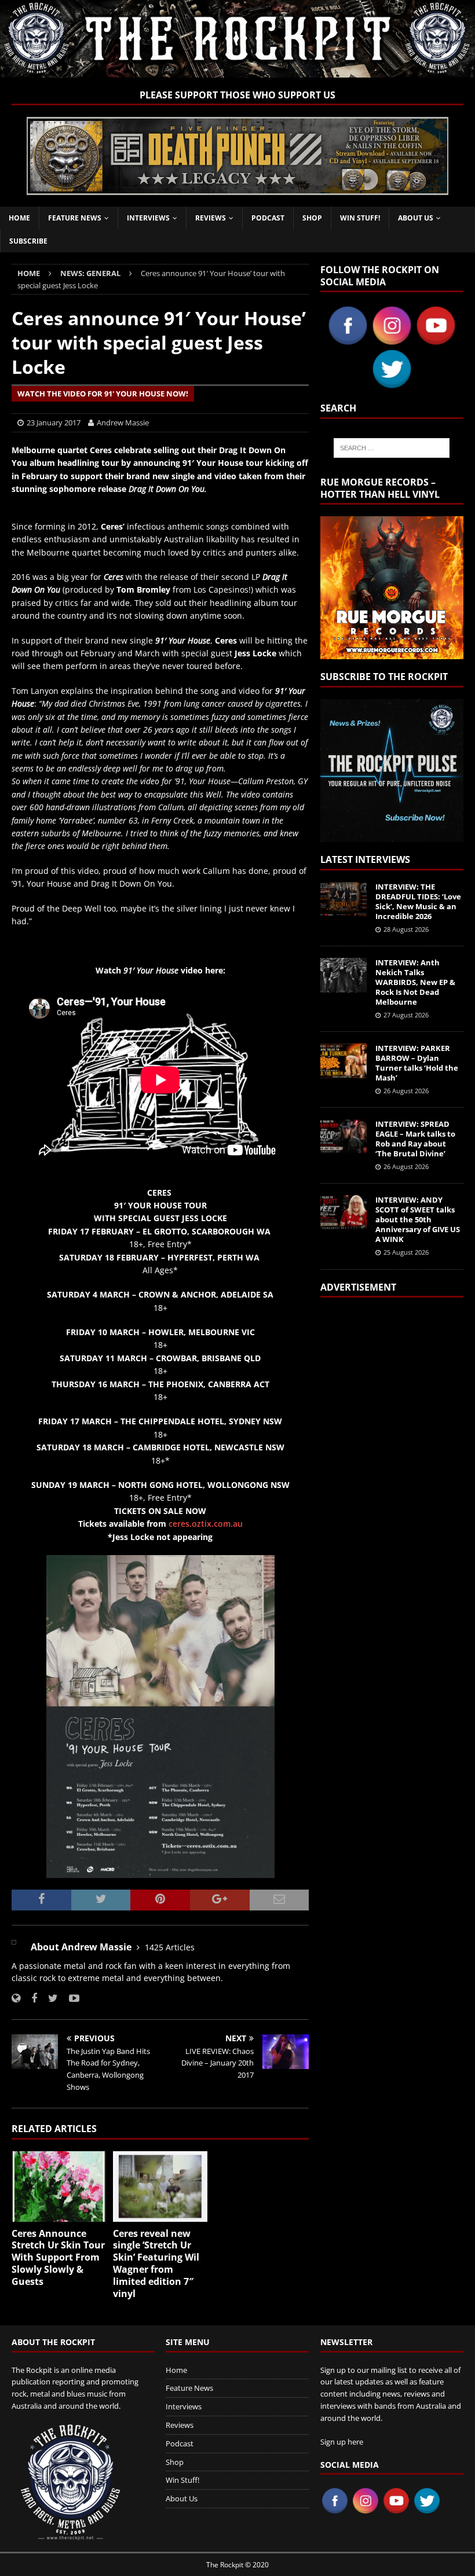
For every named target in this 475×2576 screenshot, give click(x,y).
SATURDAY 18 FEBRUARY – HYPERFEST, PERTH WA (160, 1257)
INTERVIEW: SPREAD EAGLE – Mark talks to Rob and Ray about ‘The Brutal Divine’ (415, 1139)
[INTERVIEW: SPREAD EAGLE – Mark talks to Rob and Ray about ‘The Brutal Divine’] (344, 1137)
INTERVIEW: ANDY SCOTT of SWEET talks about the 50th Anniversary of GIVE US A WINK (418, 1219)
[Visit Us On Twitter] (392, 384)
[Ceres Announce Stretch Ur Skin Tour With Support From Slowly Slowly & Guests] (59, 2187)
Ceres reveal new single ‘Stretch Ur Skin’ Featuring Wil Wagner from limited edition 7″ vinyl (156, 2263)
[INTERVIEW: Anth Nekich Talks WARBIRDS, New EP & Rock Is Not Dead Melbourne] (344, 975)
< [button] (41, 153)
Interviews (148, 218)
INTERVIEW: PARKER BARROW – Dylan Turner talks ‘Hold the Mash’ (417, 1063)
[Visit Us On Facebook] (348, 341)
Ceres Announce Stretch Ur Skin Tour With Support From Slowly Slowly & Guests (58, 2257)
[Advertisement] (392, 1454)
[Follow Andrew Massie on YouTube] (70, 1998)
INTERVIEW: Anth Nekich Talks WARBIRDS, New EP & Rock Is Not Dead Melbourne (415, 982)
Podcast (268, 218)
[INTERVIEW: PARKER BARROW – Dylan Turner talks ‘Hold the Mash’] (344, 1061)
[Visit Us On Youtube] (436, 341)
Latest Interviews (365, 859)
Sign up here (342, 2442)
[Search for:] (392, 448)
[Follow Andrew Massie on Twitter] (49, 1998)
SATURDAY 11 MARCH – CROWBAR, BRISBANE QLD (160, 1358)
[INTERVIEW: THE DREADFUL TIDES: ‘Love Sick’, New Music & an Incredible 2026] (344, 899)
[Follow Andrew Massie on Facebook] (30, 1998)
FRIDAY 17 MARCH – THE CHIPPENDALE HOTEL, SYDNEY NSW (160, 1421)
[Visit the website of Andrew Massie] (16, 1998)
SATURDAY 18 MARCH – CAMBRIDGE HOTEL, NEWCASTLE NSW (160, 1447)
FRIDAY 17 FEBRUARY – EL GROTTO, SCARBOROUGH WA (160, 1231)
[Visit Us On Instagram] (392, 341)
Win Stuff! (360, 218)
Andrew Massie (123, 422)
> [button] (434, 153)
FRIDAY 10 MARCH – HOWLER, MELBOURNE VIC (160, 1332)
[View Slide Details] (237, 156)
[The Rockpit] (237, 70)
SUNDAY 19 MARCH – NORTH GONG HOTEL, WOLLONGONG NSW (160, 1485)
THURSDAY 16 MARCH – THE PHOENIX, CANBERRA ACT (160, 1384)
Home (19, 218)
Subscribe (28, 241)
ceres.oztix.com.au (206, 1524)
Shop (312, 218)
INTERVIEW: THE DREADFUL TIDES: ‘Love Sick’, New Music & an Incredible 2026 (418, 901)
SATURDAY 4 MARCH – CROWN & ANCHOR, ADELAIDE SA (160, 1294)
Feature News (75, 218)
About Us (416, 218)
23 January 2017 (54, 422)
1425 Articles (170, 1947)
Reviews (211, 218)
